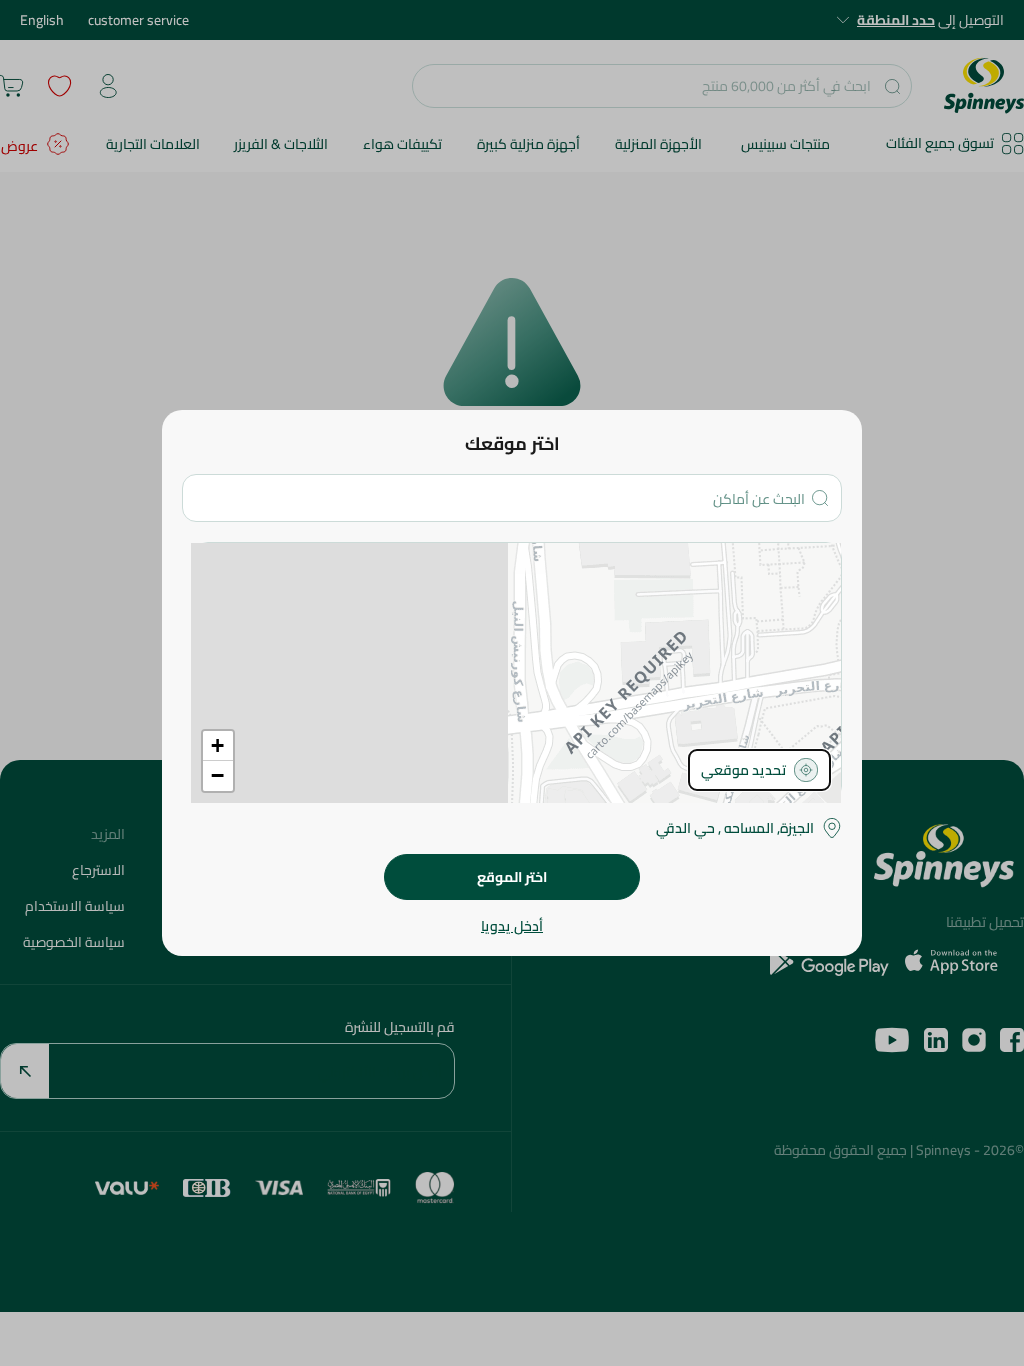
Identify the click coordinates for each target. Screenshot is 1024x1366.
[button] (218, 746)
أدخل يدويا (512, 926)
